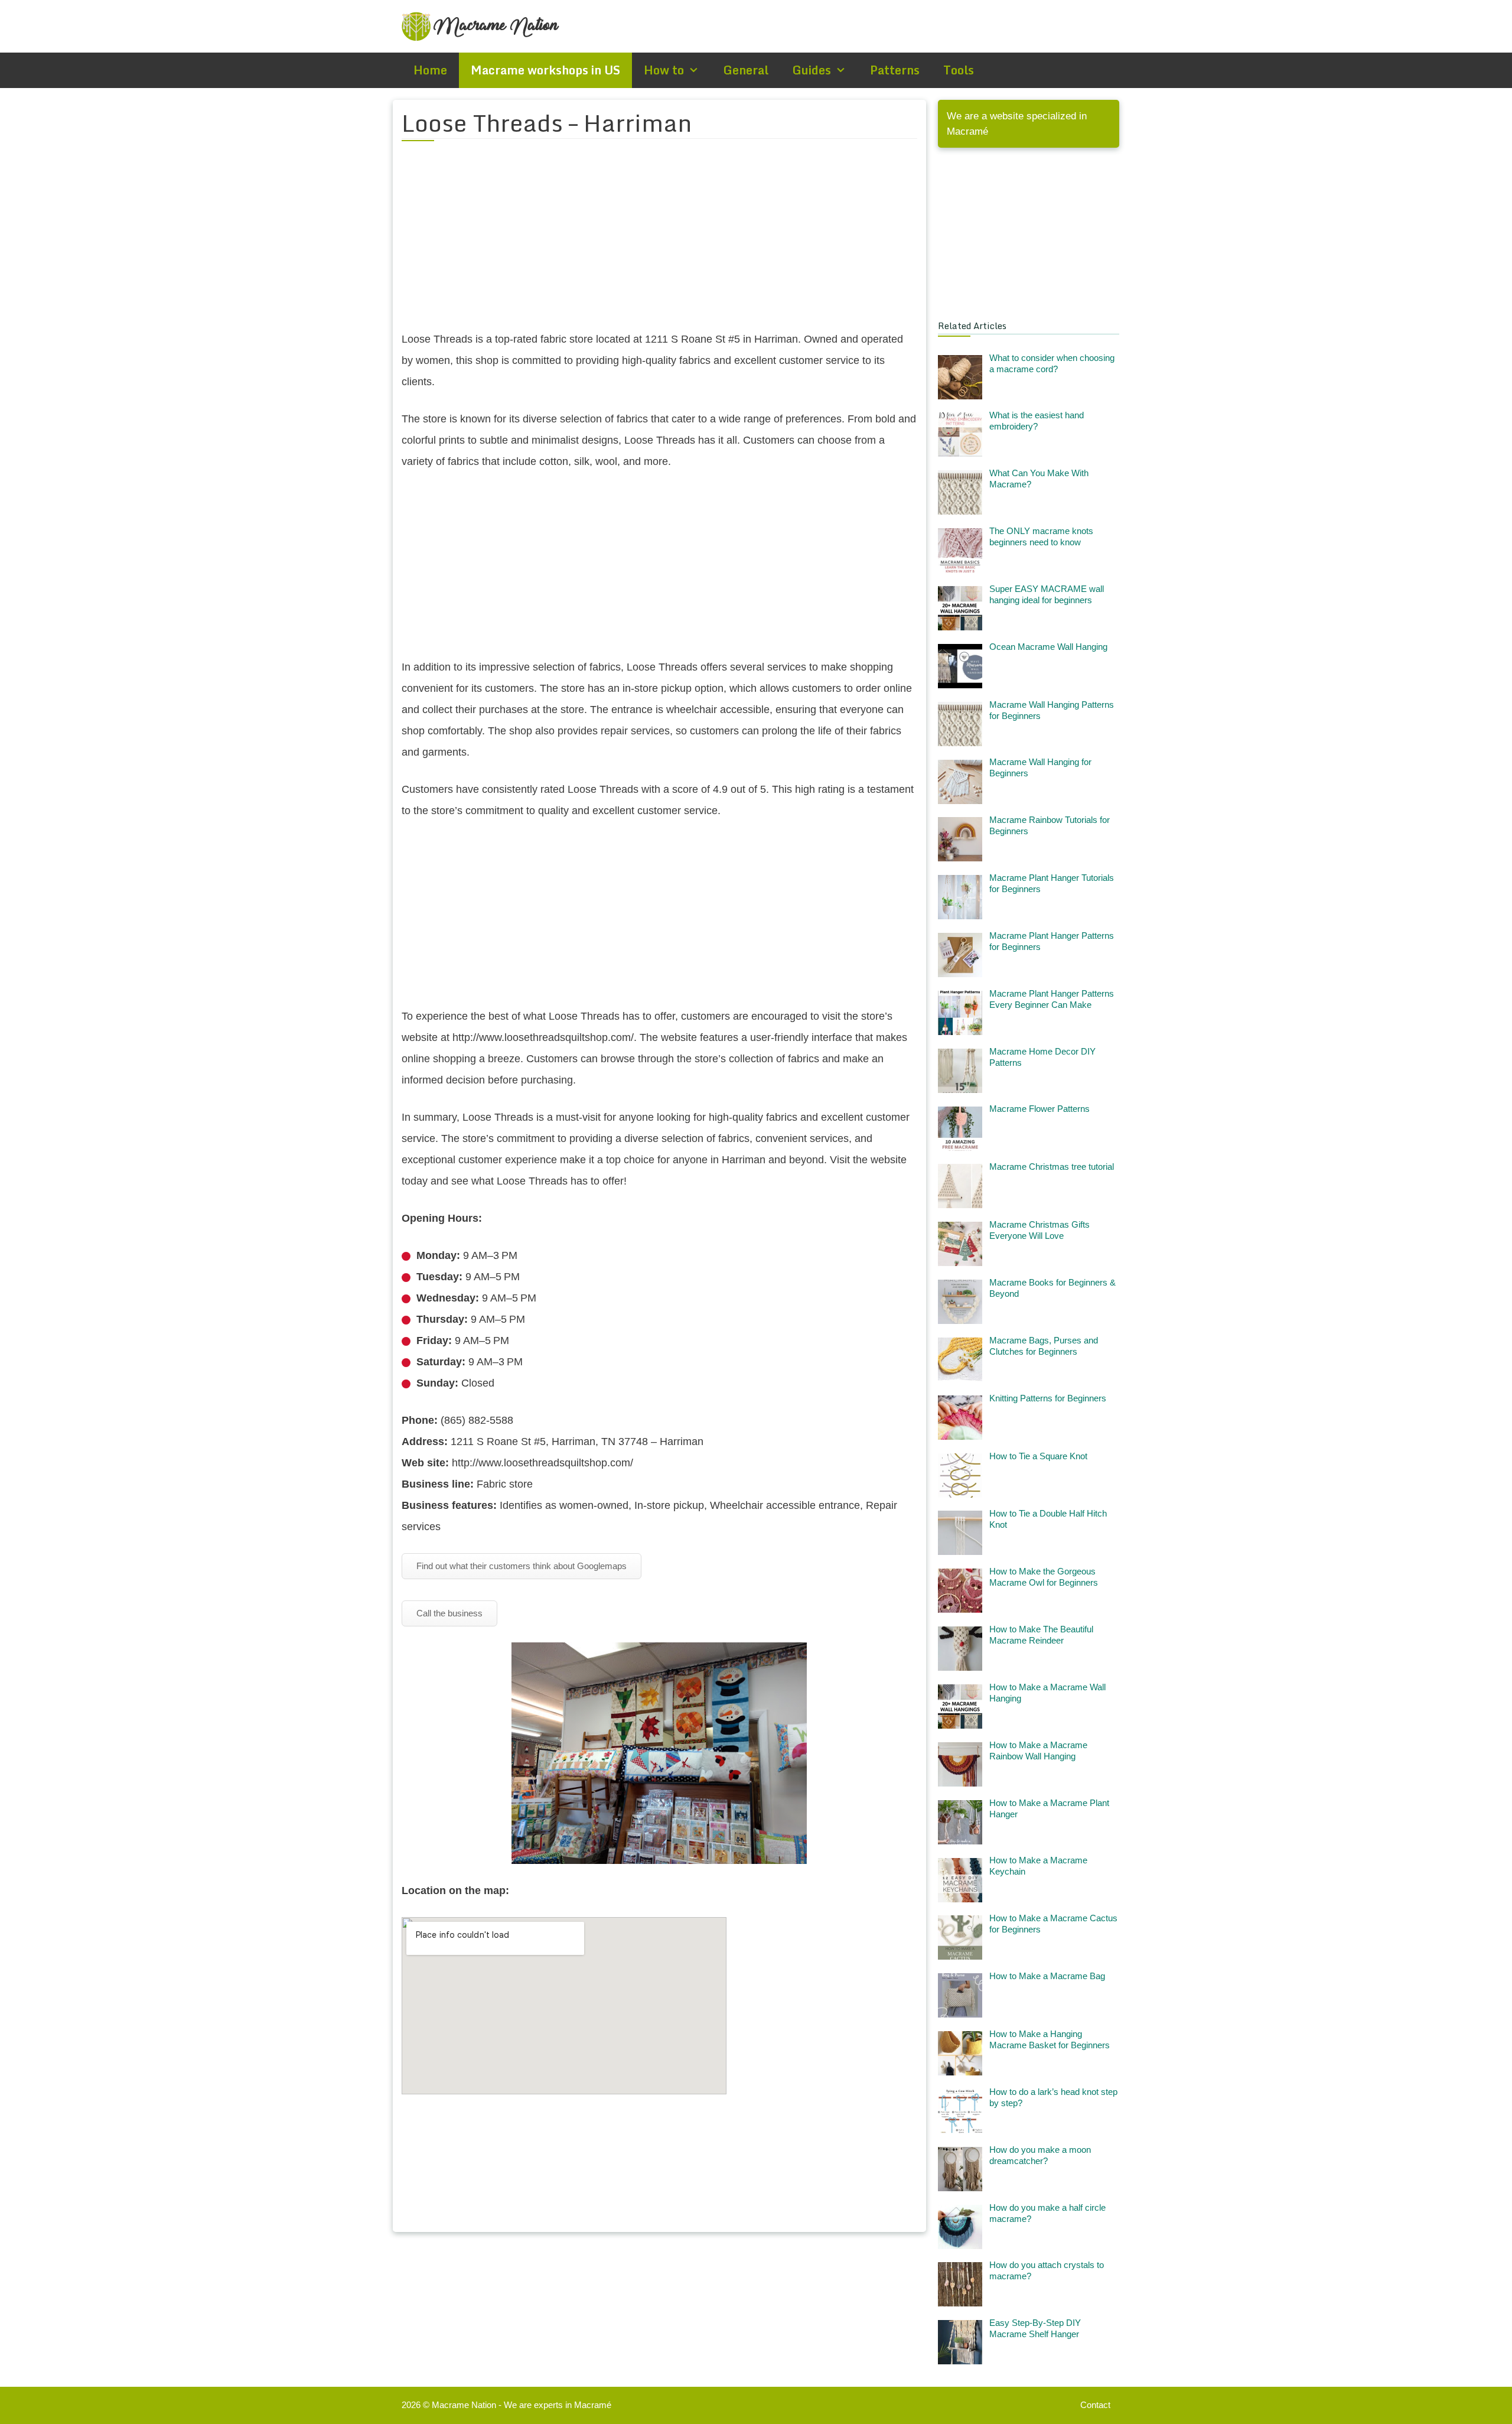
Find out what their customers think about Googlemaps (522, 1566)
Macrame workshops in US (545, 70)
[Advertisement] (659, 243)
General (746, 70)
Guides (812, 70)
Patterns (895, 70)
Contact (1095, 2405)
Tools (959, 70)
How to (664, 70)
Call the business (449, 1613)
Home (430, 70)
